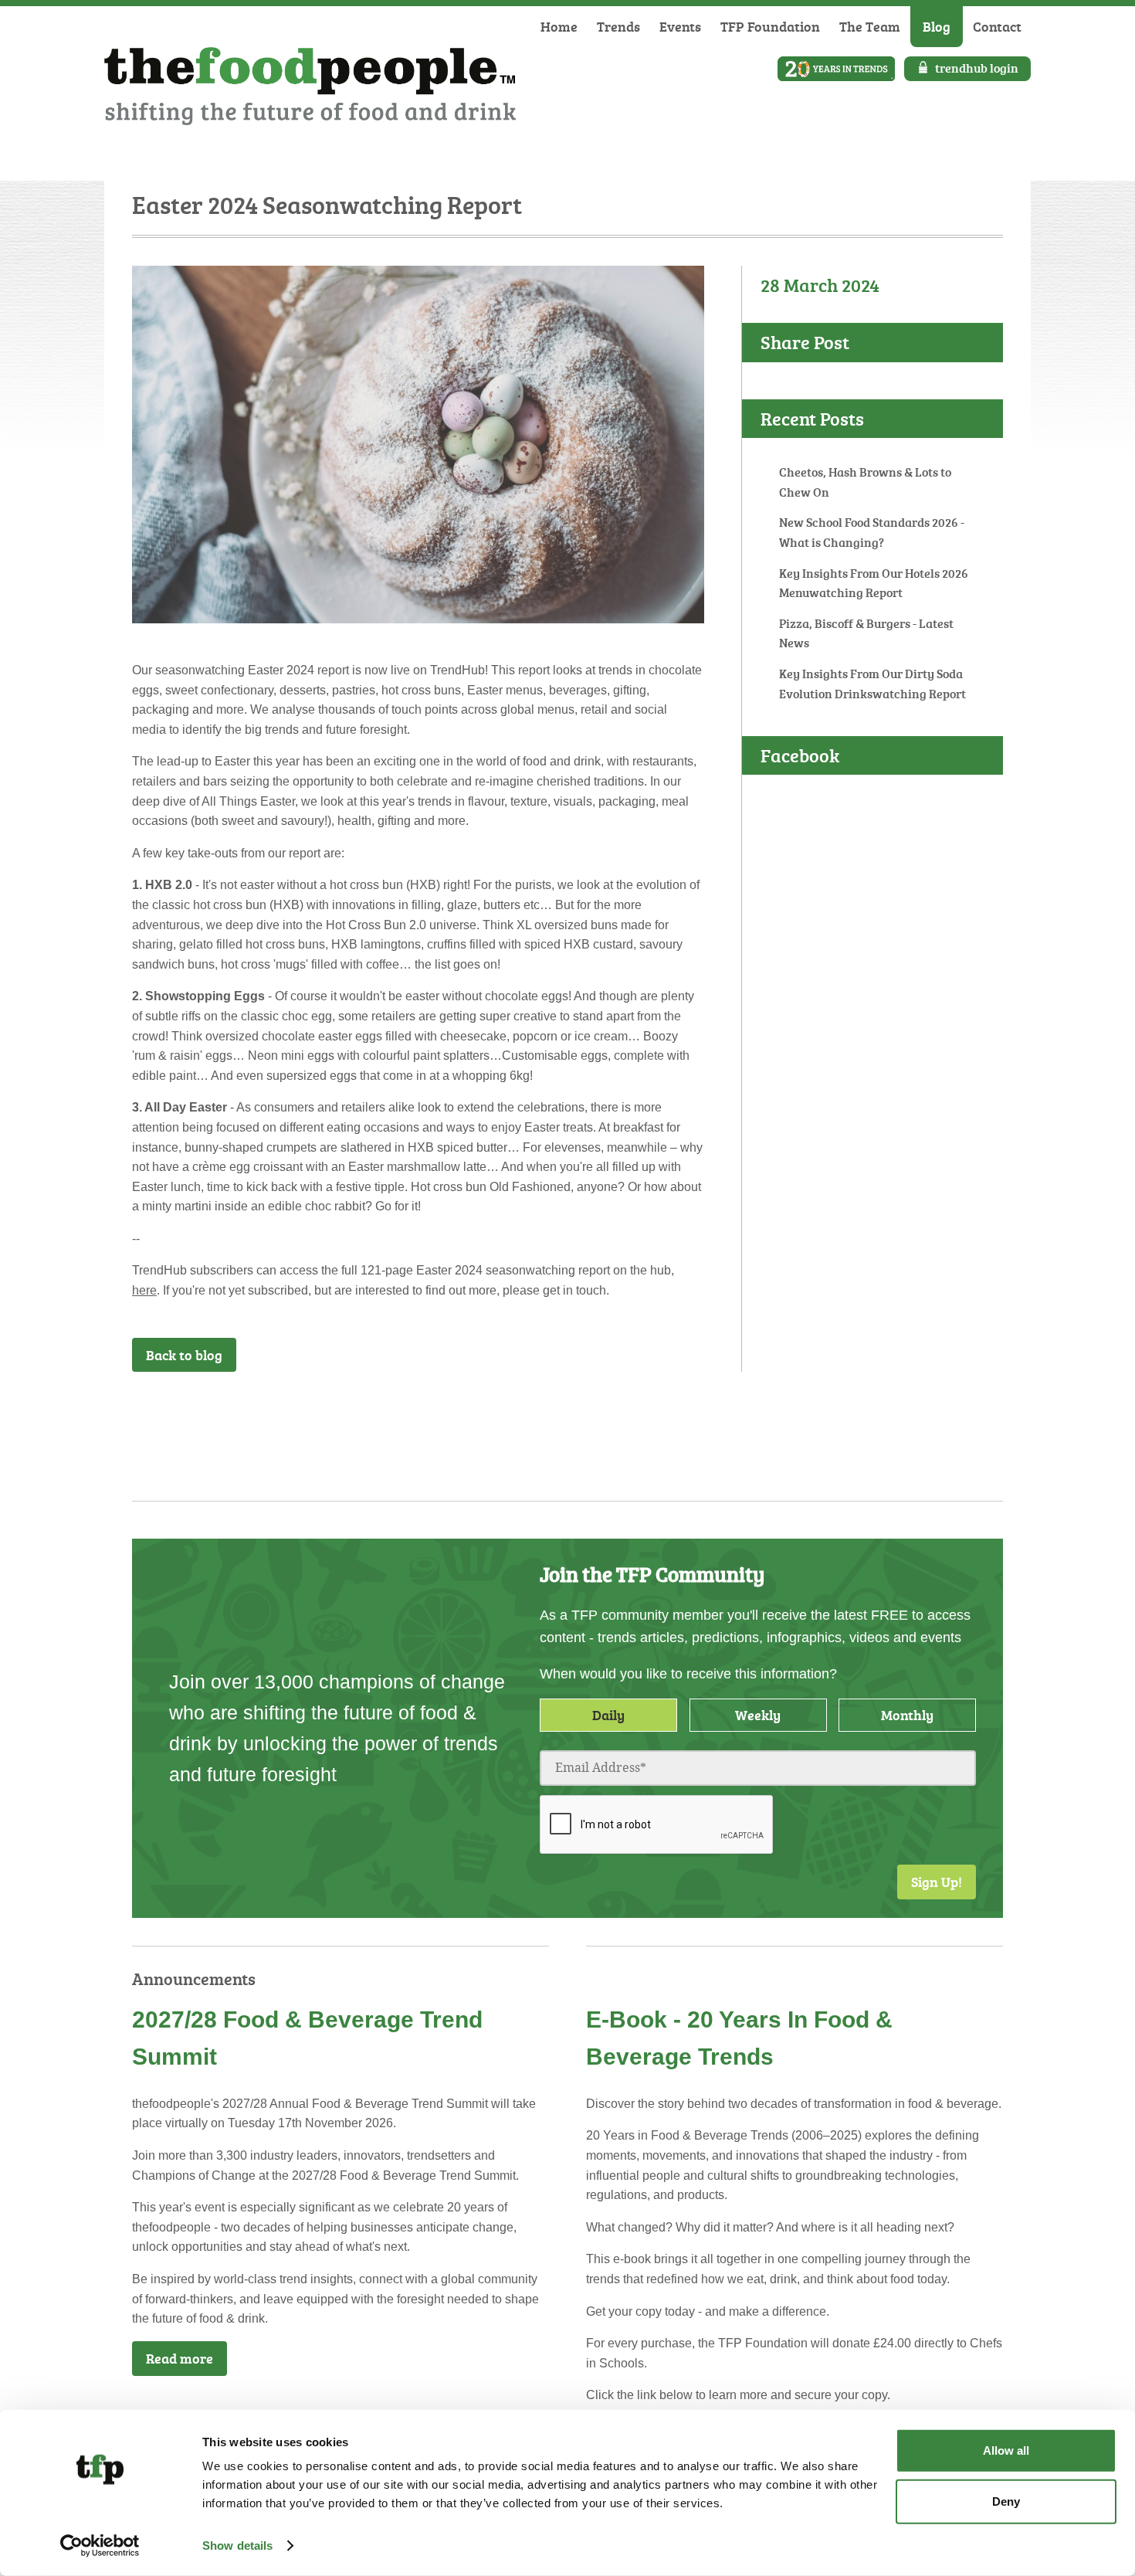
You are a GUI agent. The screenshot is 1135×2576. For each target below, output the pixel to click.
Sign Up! (937, 1882)
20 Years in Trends (836, 69)
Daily (608, 1715)
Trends (618, 26)
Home (559, 26)
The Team (870, 26)
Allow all (1006, 2450)
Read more (180, 2358)
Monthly (907, 1715)
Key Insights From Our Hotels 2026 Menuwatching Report (874, 583)
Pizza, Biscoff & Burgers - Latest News (866, 633)
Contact (997, 26)
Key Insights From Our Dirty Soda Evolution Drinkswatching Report (872, 684)
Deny (1006, 2501)
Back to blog (184, 1355)
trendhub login (977, 68)
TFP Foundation (770, 26)
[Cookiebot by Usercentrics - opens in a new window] (100, 2546)
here (144, 1290)
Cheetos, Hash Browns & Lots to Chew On (865, 482)
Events (680, 26)
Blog (937, 26)
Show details (237, 2545)
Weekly (758, 1715)
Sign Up (664, 1413)
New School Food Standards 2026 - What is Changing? (872, 532)
